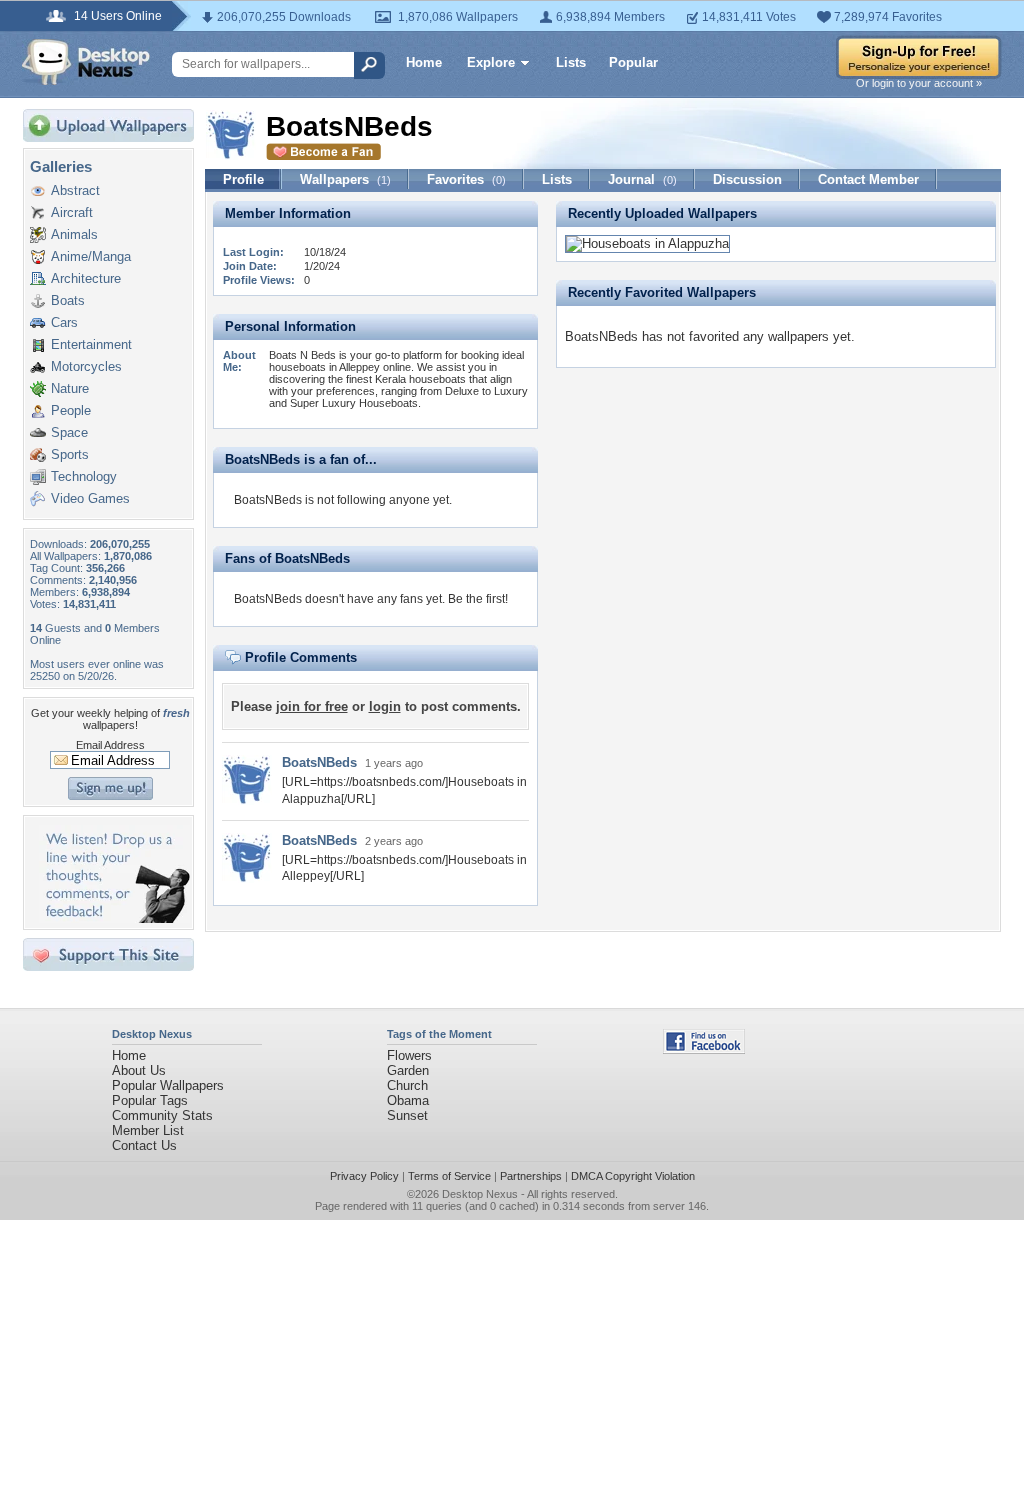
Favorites (466, 179)
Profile (243, 179)
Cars (64, 322)
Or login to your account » (919, 83)
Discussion (747, 179)
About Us (139, 1070)
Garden (408, 1070)
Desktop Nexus (480, 1194)
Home (424, 62)
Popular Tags (150, 1100)
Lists (571, 62)
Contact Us (144, 1145)
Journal (642, 179)
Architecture (86, 278)
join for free (312, 706)
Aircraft (72, 212)
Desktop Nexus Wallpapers (86, 62)
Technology (84, 476)
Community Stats (162, 1115)
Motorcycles (86, 366)
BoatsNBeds (319, 762)
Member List (148, 1130)
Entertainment (91, 344)
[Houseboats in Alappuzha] (647, 243)
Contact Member (868, 179)
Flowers (409, 1055)
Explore (491, 62)
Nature (70, 388)
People (71, 410)
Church (407, 1085)
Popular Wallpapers (168, 1085)
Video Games (90, 498)
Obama (408, 1100)
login (385, 706)
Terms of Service (449, 1176)
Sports (70, 454)
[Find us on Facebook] (704, 1049)
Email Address (110, 745)
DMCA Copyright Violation (633, 1176)
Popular (633, 62)
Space (69, 432)
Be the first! (478, 599)
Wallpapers (345, 179)
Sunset (407, 1115)
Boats (68, 300)
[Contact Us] (114, 918)
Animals (74, 234)
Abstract (75, 190)
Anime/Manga (91, 256)
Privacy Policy (364, 1176)
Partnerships (531, 1176)
